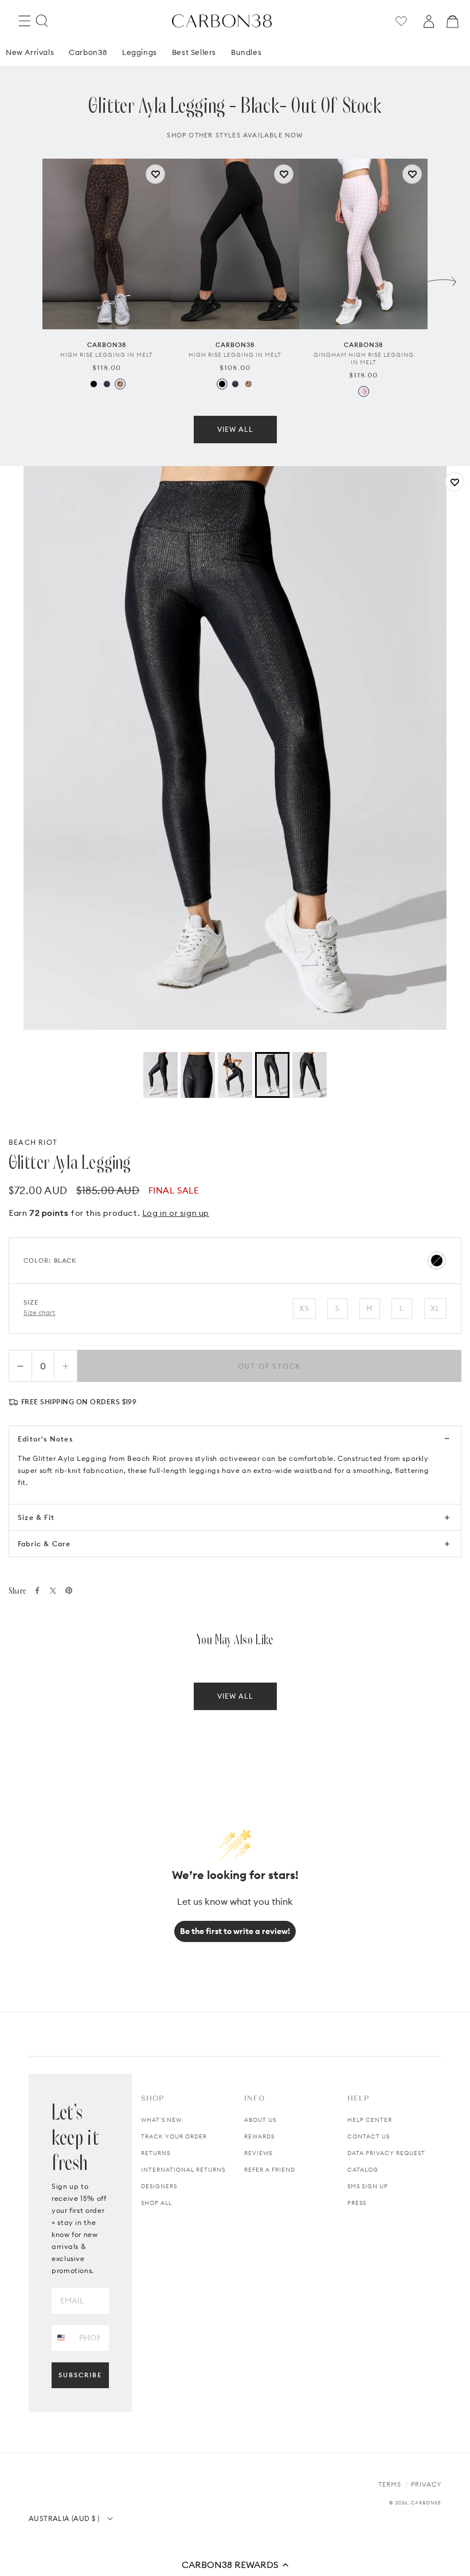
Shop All (156, 2203)
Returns (156, 2153)
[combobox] (61, 2337)
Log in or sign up (176, 1213)
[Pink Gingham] (364, 391)
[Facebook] (37, 1590)
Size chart (40, 1313)
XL (435, 1308)
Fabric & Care (44, 1544)
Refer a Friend (270, 2170)
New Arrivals (30, 52)
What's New (161, 2120)
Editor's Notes (45, 1439)
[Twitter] (53, 1591)
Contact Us (369, 2136)
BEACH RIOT (33, 1142)
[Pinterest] (69, 1590)
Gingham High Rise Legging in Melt (364, 359)
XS (304, 1308)
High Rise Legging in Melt (107, 355)
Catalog (363, 2170)
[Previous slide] (28, 278)
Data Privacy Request (386, 2153)
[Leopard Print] (120, 384)
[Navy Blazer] (107, 384)
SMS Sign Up (368, 2186)
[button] (235, 2565)
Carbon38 (88, 52)
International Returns (183, 2170)
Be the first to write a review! (235, 1931)
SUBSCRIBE (80, 2375)
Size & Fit (36, 1517)
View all (235, 429)
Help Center (370, 2120)
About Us (260, 2120)
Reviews (258, 2153)
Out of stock (270, 1366)
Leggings (140, 52)
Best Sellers (194, 52)
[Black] (94, 384)
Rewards (259, 2136)
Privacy (426, 2484)
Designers (159, 2186)
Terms (390, 2484)
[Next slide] (442, 278)
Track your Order (174, 2136)
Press (357, 2203)
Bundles (246, 52)
